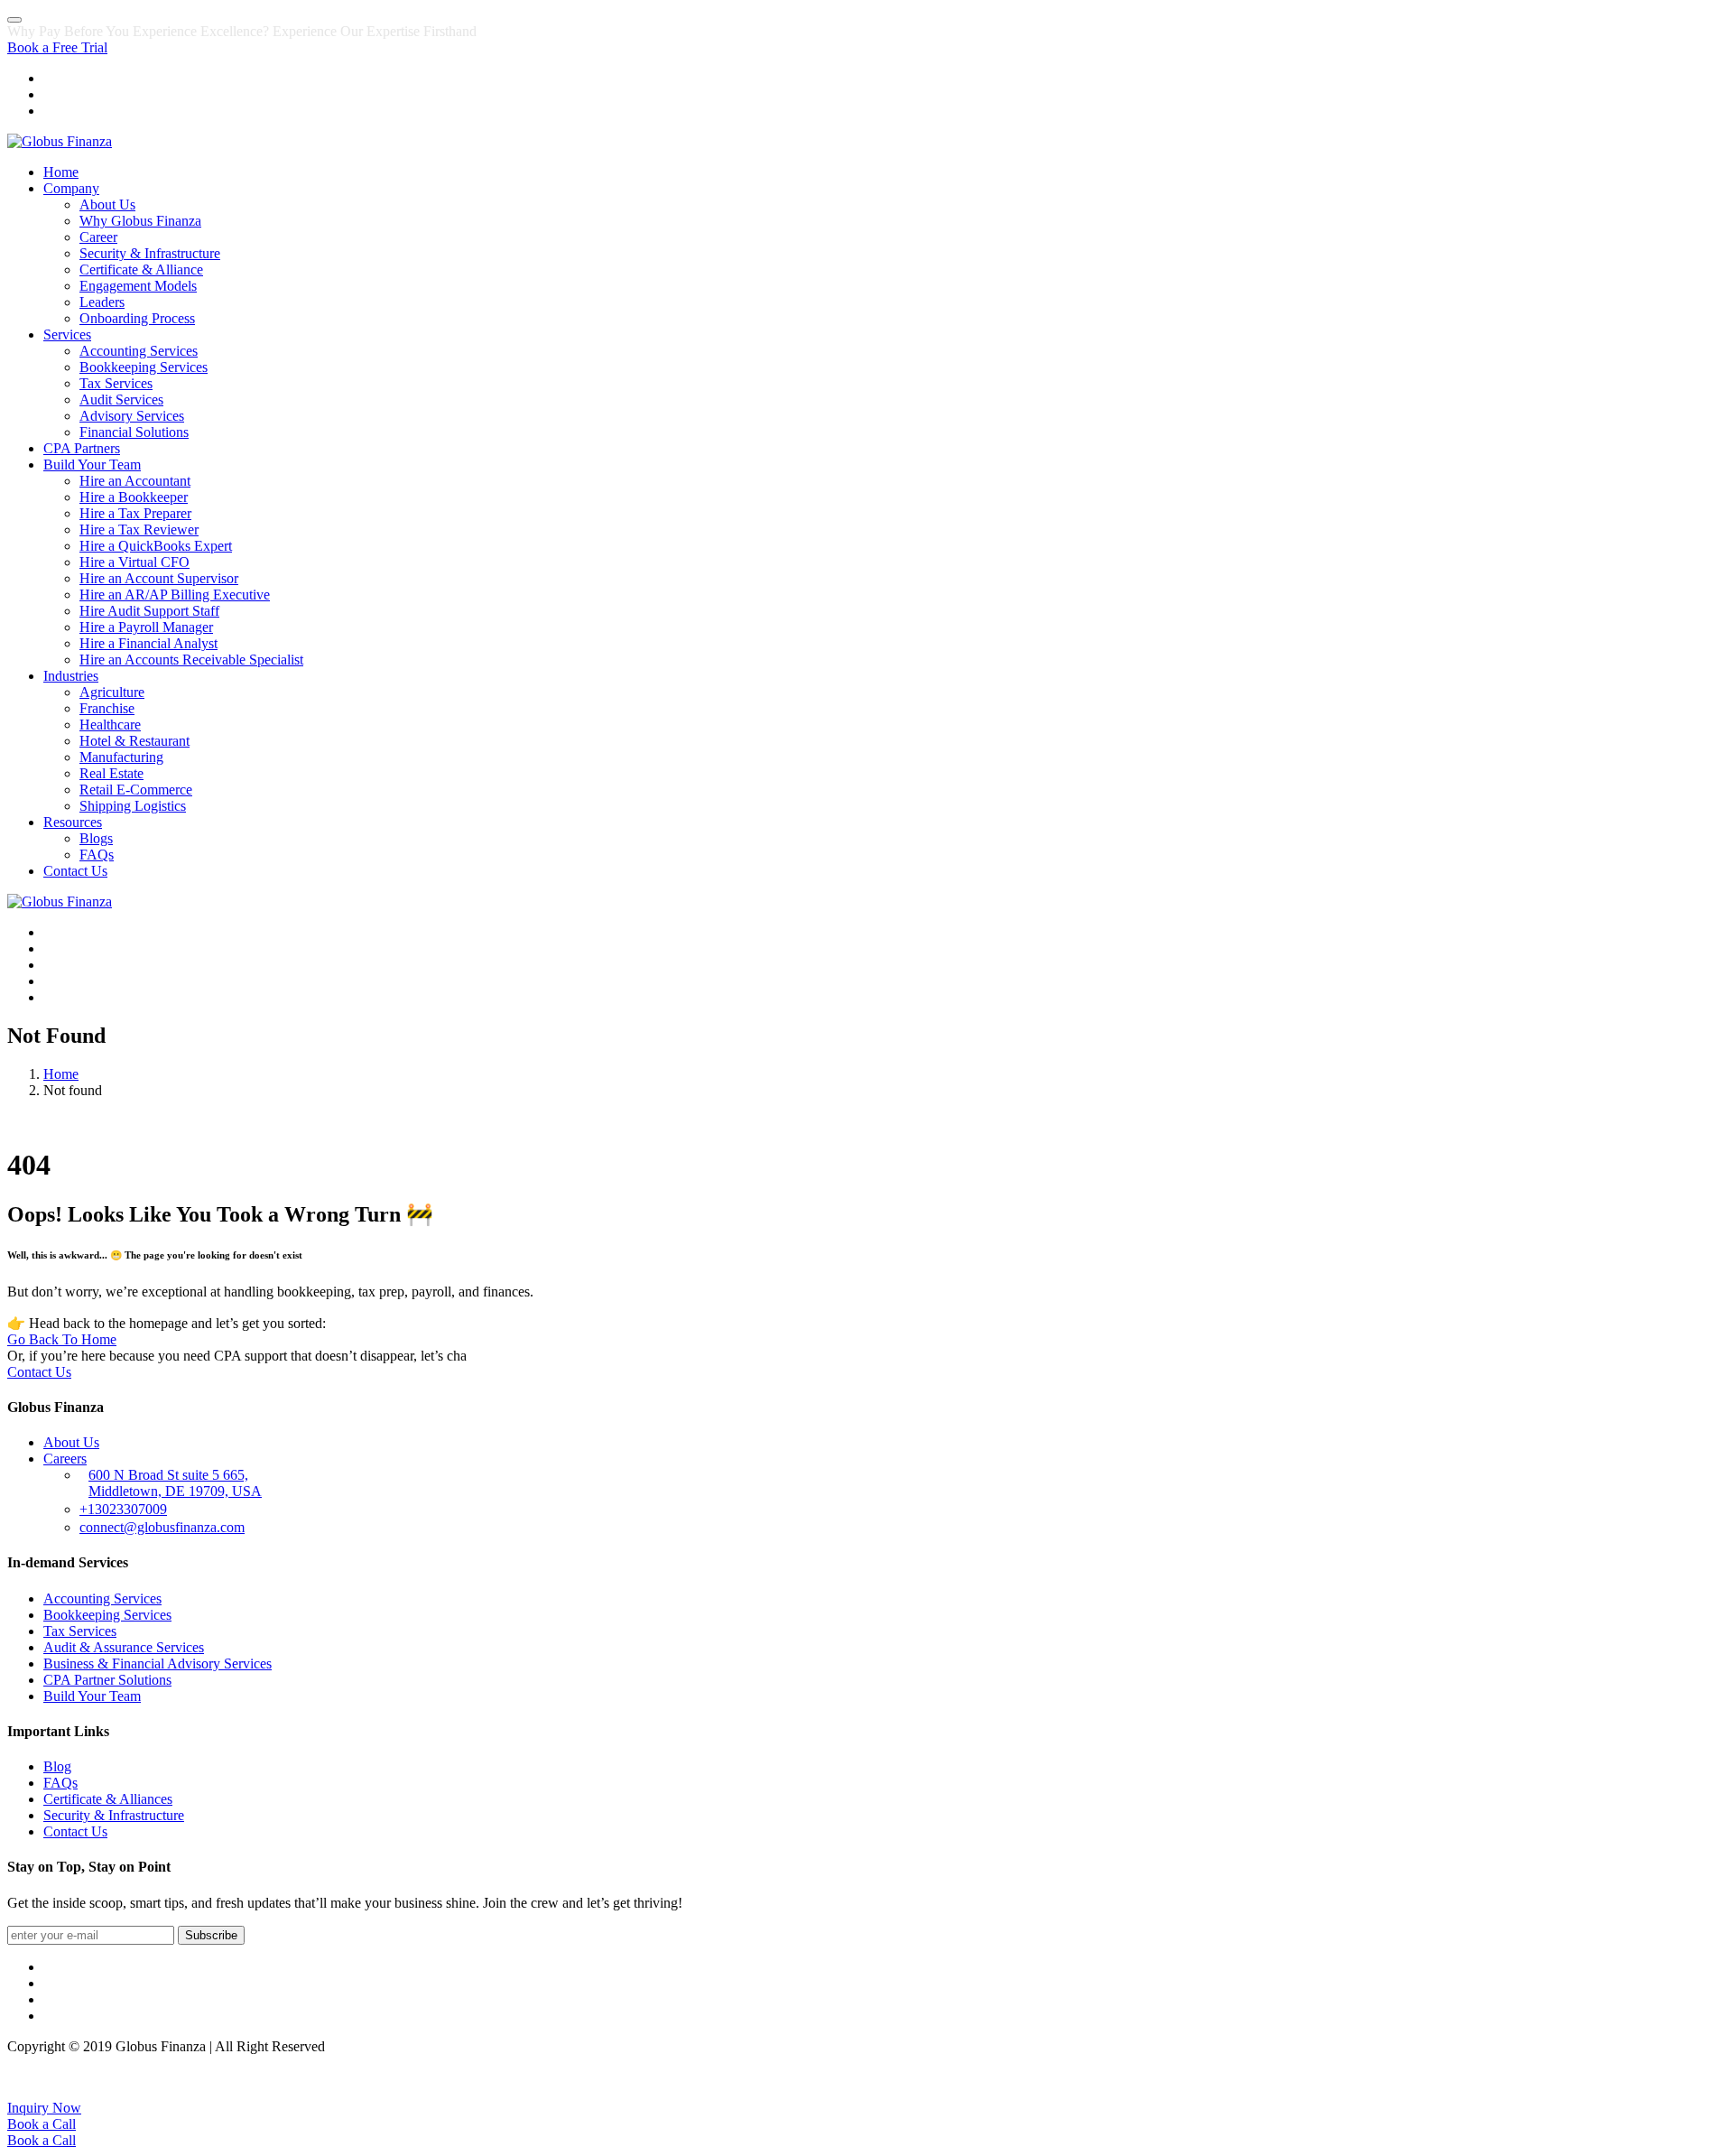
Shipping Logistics (133, 806)
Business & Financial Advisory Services (158, 1663)
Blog (57, 1766)
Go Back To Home (62, 1339)
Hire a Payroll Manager (146, 627)
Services (67, 335)
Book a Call (42, 2124)
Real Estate (111, 773)
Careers (65, 1459)
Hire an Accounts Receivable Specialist (191, 660)
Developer (1696, 2077)
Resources (73, 822)
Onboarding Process (137, 318)
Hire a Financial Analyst (148, 643)
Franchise (107, 708)
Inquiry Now (44, 2108)
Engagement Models (138, 286)
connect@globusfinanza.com (162, 1527)
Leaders (102, 302)
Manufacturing (121, 757)
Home (61, 172)
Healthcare (110, 725)
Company (71, 188)
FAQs (97, 855)
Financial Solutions (134, 432)
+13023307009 (123, 1509)
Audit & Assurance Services (124, 1647)
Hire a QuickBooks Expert (156, 546)
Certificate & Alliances (108, 1799)
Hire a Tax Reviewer (139, 530)
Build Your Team (92, 465)
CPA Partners (82, 448)
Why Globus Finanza (140, 221)
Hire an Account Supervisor (159, 578)
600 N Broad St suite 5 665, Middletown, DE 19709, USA (175, 1483)
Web (1650, 2077)
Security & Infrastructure (150, 253)
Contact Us (75, 871)
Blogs (96, 838)
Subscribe (211, 1935)
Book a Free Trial (57, 47)
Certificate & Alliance (141, 269)
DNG (1617, 2077)
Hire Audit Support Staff (149, 611)
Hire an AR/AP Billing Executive (175, 595)
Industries (71, 676)
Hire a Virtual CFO (134, 562)
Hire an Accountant (135, 481)
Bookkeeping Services (144, 367)
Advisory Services (132, 416)
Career (98, 237)
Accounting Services (139, 351)
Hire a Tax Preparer (135, 513)
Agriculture (112, 692)
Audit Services (121, 400)
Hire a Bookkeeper (134, 497)
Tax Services (116, 383)
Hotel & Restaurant (134, 741)
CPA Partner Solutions (107, 1680)
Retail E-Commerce (136, 790)
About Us (107, 204)
